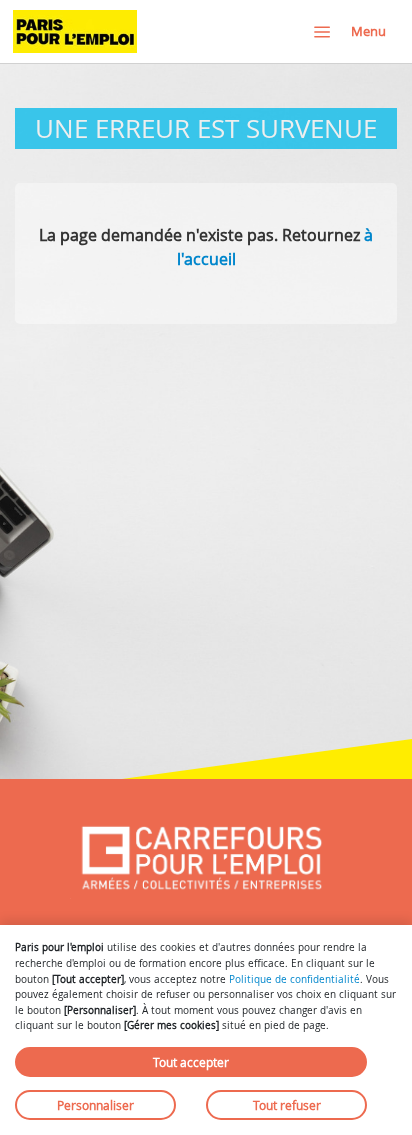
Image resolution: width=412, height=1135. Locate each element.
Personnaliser (95, 1105)
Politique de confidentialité (294, 979)
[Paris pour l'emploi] (75, 31)
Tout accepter (191, 1062)
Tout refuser (287, 1105)
